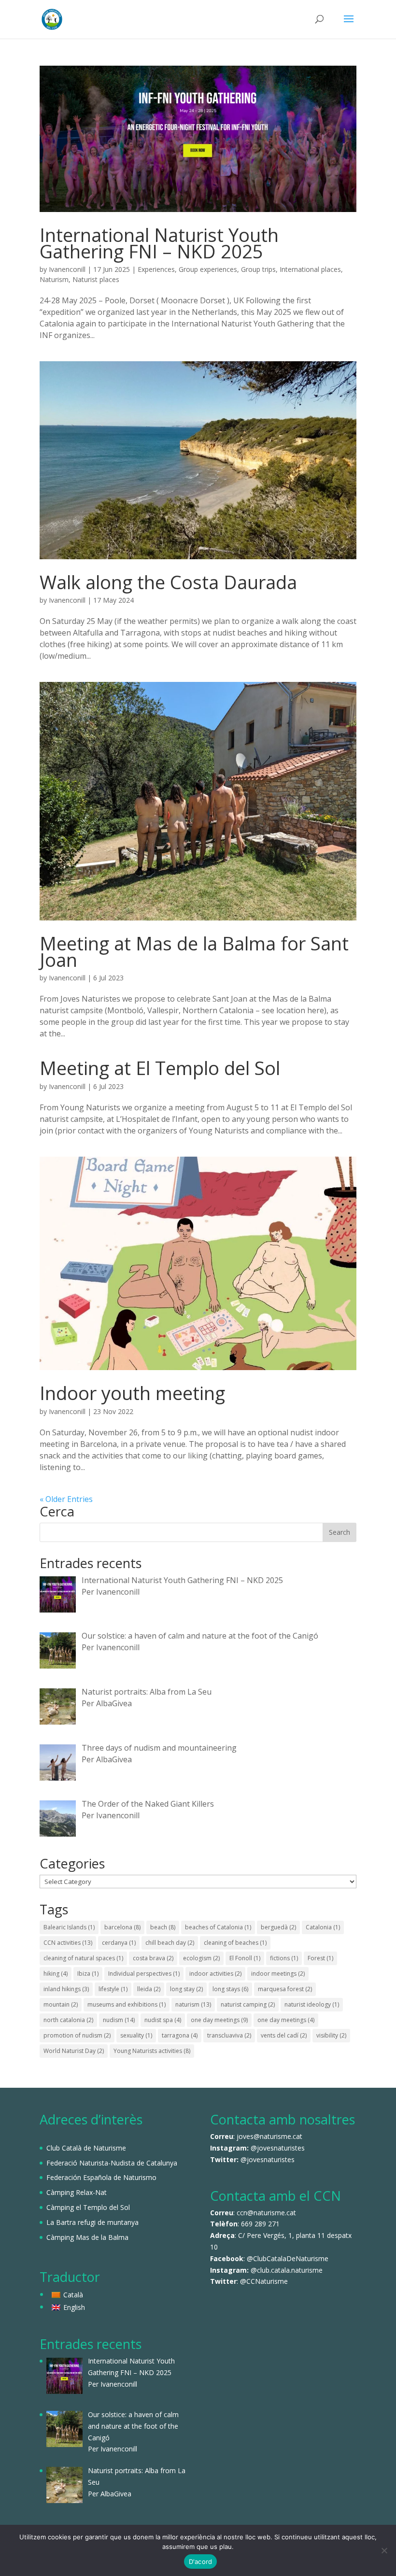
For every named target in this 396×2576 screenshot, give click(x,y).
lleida (149, 1989)
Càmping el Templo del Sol (88, 2207)
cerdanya (119, 1943)
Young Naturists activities (152, 2051)
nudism (119, 2020)
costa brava (153, 1958)
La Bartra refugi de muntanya (92, 2222)
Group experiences (208, 269)
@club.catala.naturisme (287, 2270)
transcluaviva (229, 2035)
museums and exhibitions (127, 2004)
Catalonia (323, 1927)
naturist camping (248, 2004)
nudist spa (163, 2020)
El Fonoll (245, 1958)
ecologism (201, 1958)
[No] (384, 2550)
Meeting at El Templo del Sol (160, 1068)
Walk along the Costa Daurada (168, 582)
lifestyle (113, 1989)
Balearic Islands (69, 1927)
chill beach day (170, 1943)
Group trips (258, 269)
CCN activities (68, 1943)
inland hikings (66, 1989)
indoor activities (215, 1974)
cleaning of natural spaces (83, 1958)
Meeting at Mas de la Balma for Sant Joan (194, 951)
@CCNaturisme (264, 2281)
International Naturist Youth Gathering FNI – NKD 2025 (159, 243)
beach (163, 1927)
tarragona (180, 2035)
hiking (56, 1974)
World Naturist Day (74, 2051)
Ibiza (88, 1974)
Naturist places (96, 279)
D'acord (201, 2562)
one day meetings (219, 2020)
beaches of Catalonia (218, 1927)
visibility (331, 2035)
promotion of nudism (77, 2035)
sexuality (136, 2035)
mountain (61, 2004)
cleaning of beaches (235, 1943)
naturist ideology (312, 2004)
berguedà (278, 1927)
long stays (230, 1989)
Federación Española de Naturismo (101, 2177)
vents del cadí (284, 2035)
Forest (320, 1958)
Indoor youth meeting (132, 1393)
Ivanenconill (67, 269)
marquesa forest (285, 1989)
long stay (186, 1989)
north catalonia (68, 2020)
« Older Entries (66, 1499)
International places (310, 269)
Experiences (156, 269)
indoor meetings (278, 1974)
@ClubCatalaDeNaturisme (288, 2258)
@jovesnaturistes (278, 2148)
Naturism (54, 279)
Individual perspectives (144, 1974)
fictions (284, 1958)
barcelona (122, 1927)
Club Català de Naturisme (86, 2148)
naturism (193, 2004)
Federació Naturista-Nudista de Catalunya (112, 2163)
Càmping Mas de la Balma (87, 2237)
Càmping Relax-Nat (77, 2192)
